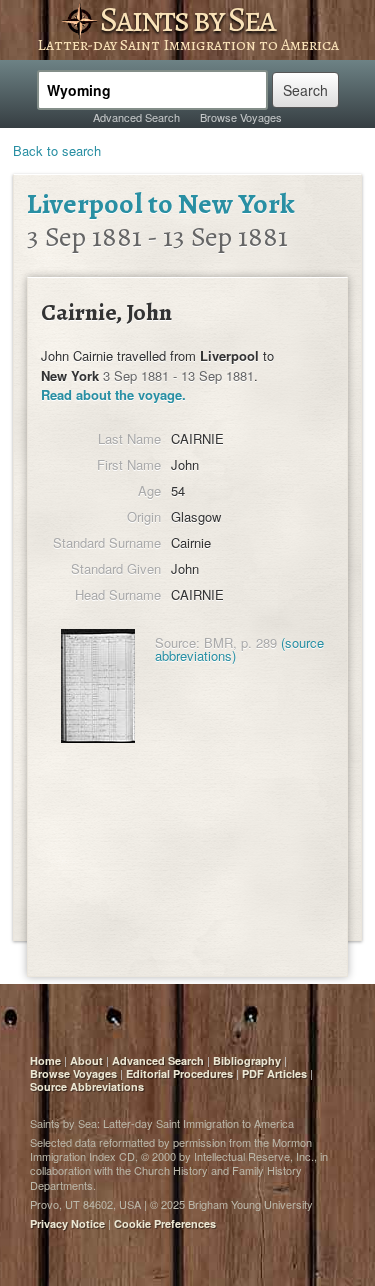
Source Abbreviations (87, 1086)
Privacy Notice (67, 1223)
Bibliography (247, 1060)
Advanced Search (136, 117)
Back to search (57, 150)
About (86, 1060)
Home (45, 1060)
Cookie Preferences (165, 1223)
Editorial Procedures (179, 1073)
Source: (177, 642)
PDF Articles (274, 1073)
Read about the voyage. (113, 394)
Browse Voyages (241, 117)
